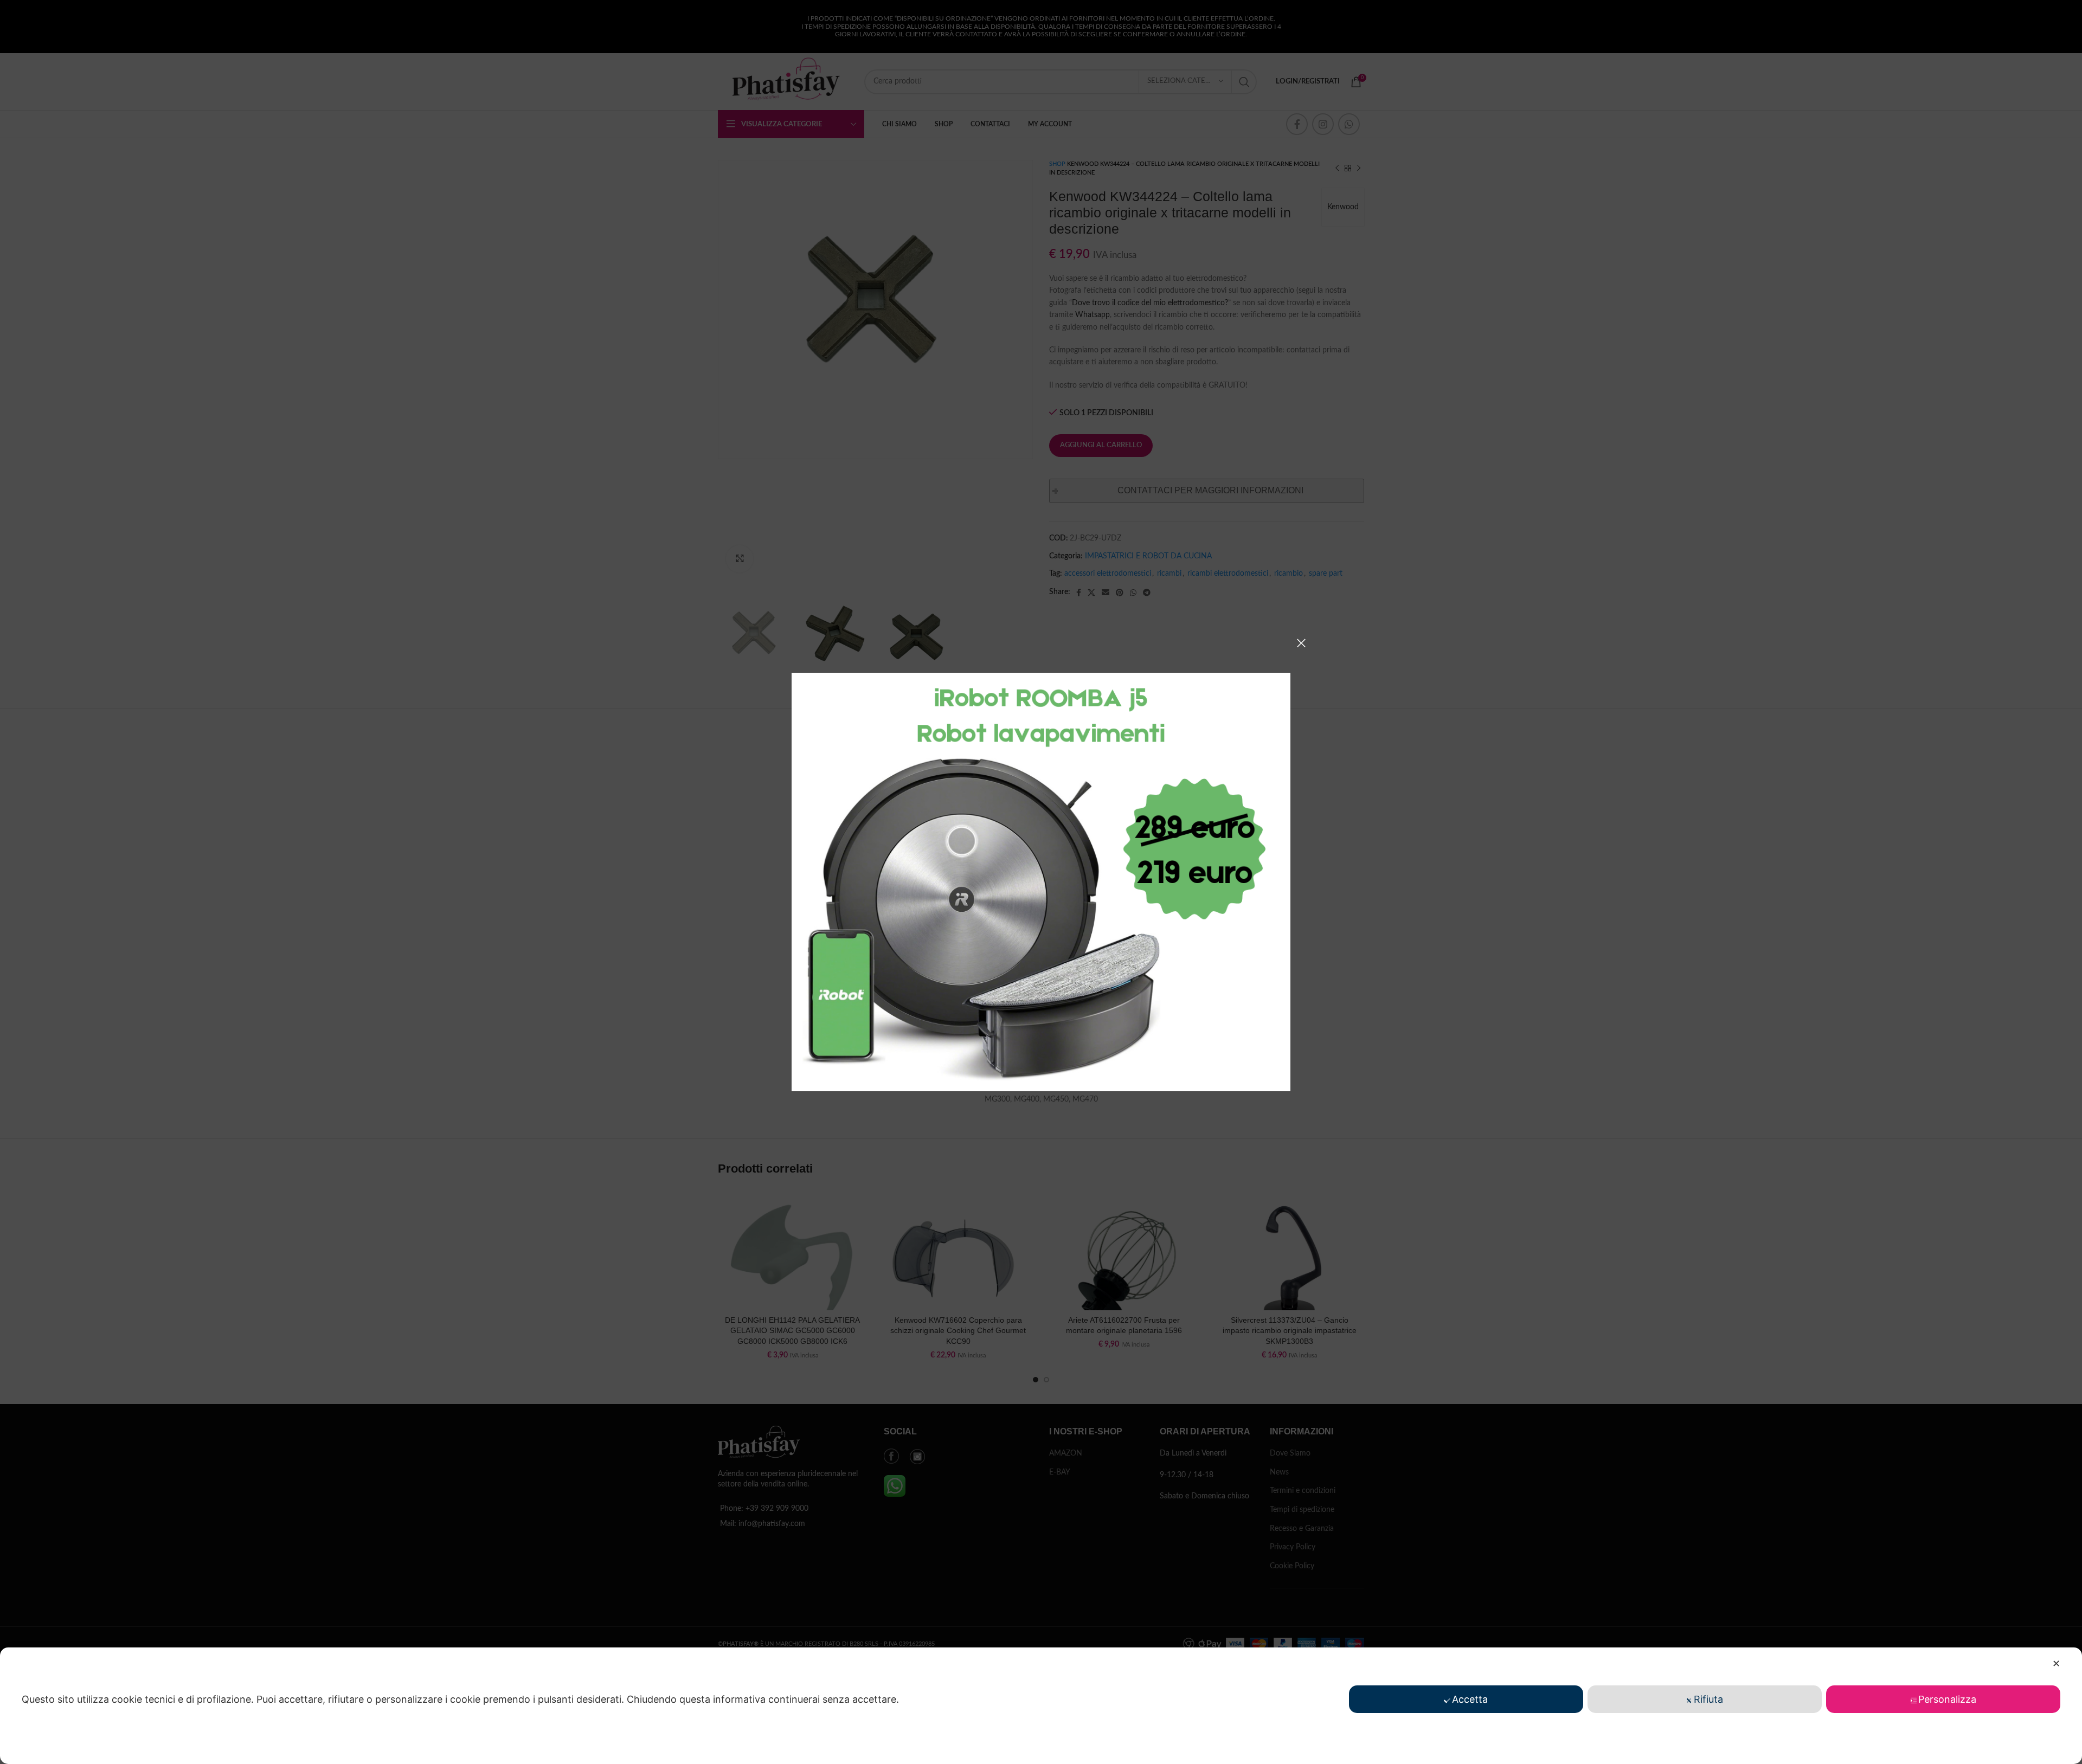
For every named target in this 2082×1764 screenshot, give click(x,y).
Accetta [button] (1470, 1699)
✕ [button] (2056, 1663)
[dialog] (1041, 1706)
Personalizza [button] (1947, 1699)
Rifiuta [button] (1708, 1699)
